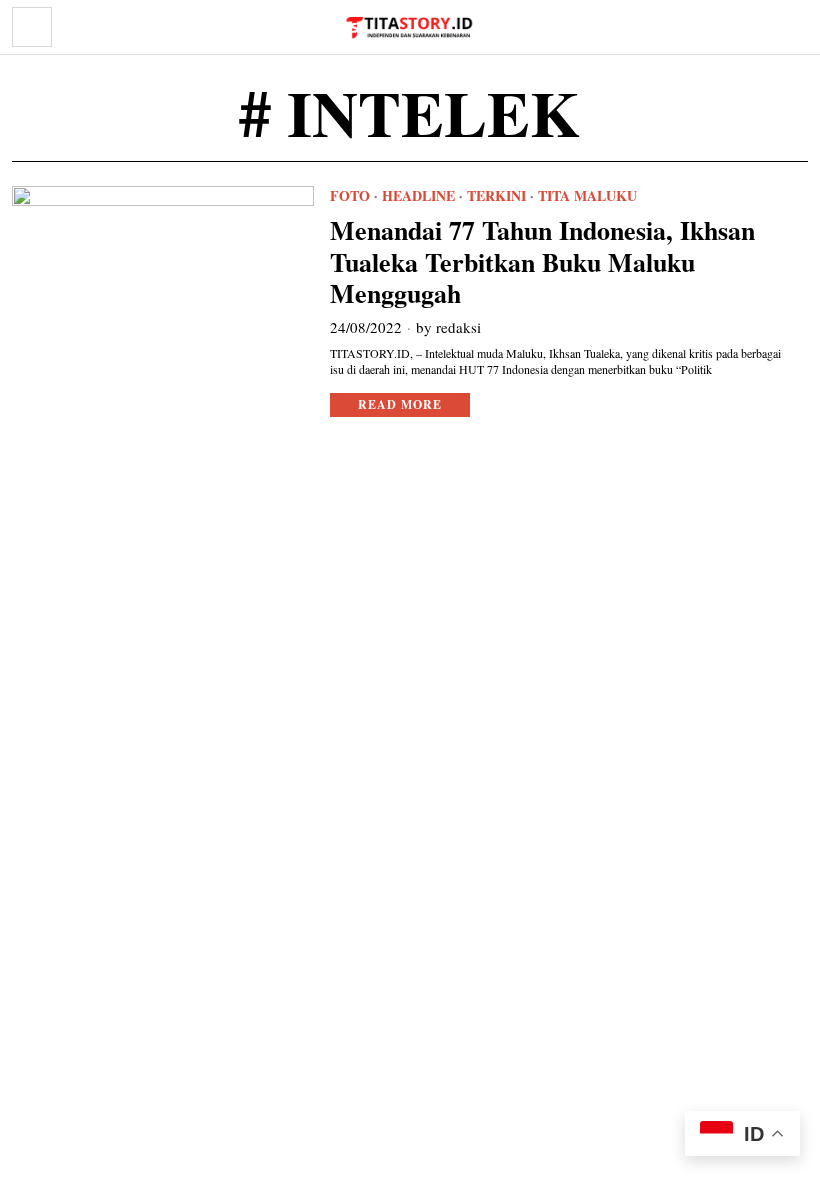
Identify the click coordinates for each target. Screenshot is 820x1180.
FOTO (350, 196)
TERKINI (496, 196)
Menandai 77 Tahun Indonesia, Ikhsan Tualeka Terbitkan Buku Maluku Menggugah (542, 262)
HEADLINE (418, 196)
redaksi (458, 327)
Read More (400, 404)
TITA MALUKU (587, 196)
